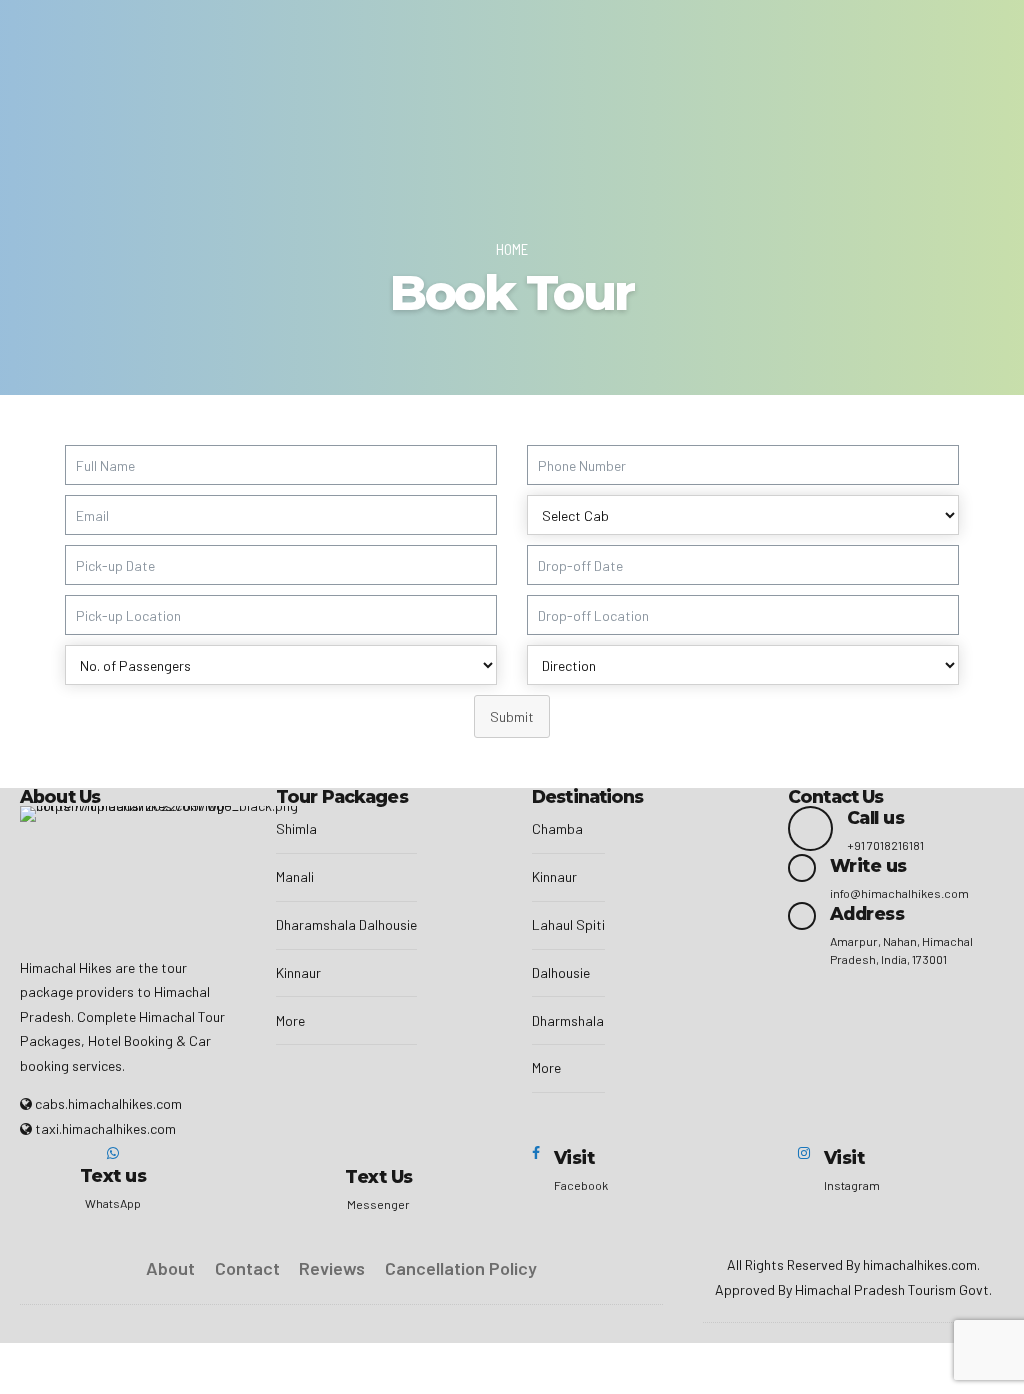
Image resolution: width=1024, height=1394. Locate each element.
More (290, 1020)
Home (512, 249)
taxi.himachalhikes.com (105, 1128)
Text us (113, 1175)
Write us (868, 865)
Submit (512, 716)
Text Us (378, 1176)
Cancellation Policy (461, 1268)
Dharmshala (568, 1020)
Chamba (557, 828)
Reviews (332, 1268)
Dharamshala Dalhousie (346, 924)
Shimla (296, 828)
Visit (574, 1157)
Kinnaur (298, 972)
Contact (247, 1268)
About (170, 1268)
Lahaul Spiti (568, 924)
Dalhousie (561, 972)
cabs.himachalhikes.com (108, 1103)
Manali (295, 876)
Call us (875, 817)
